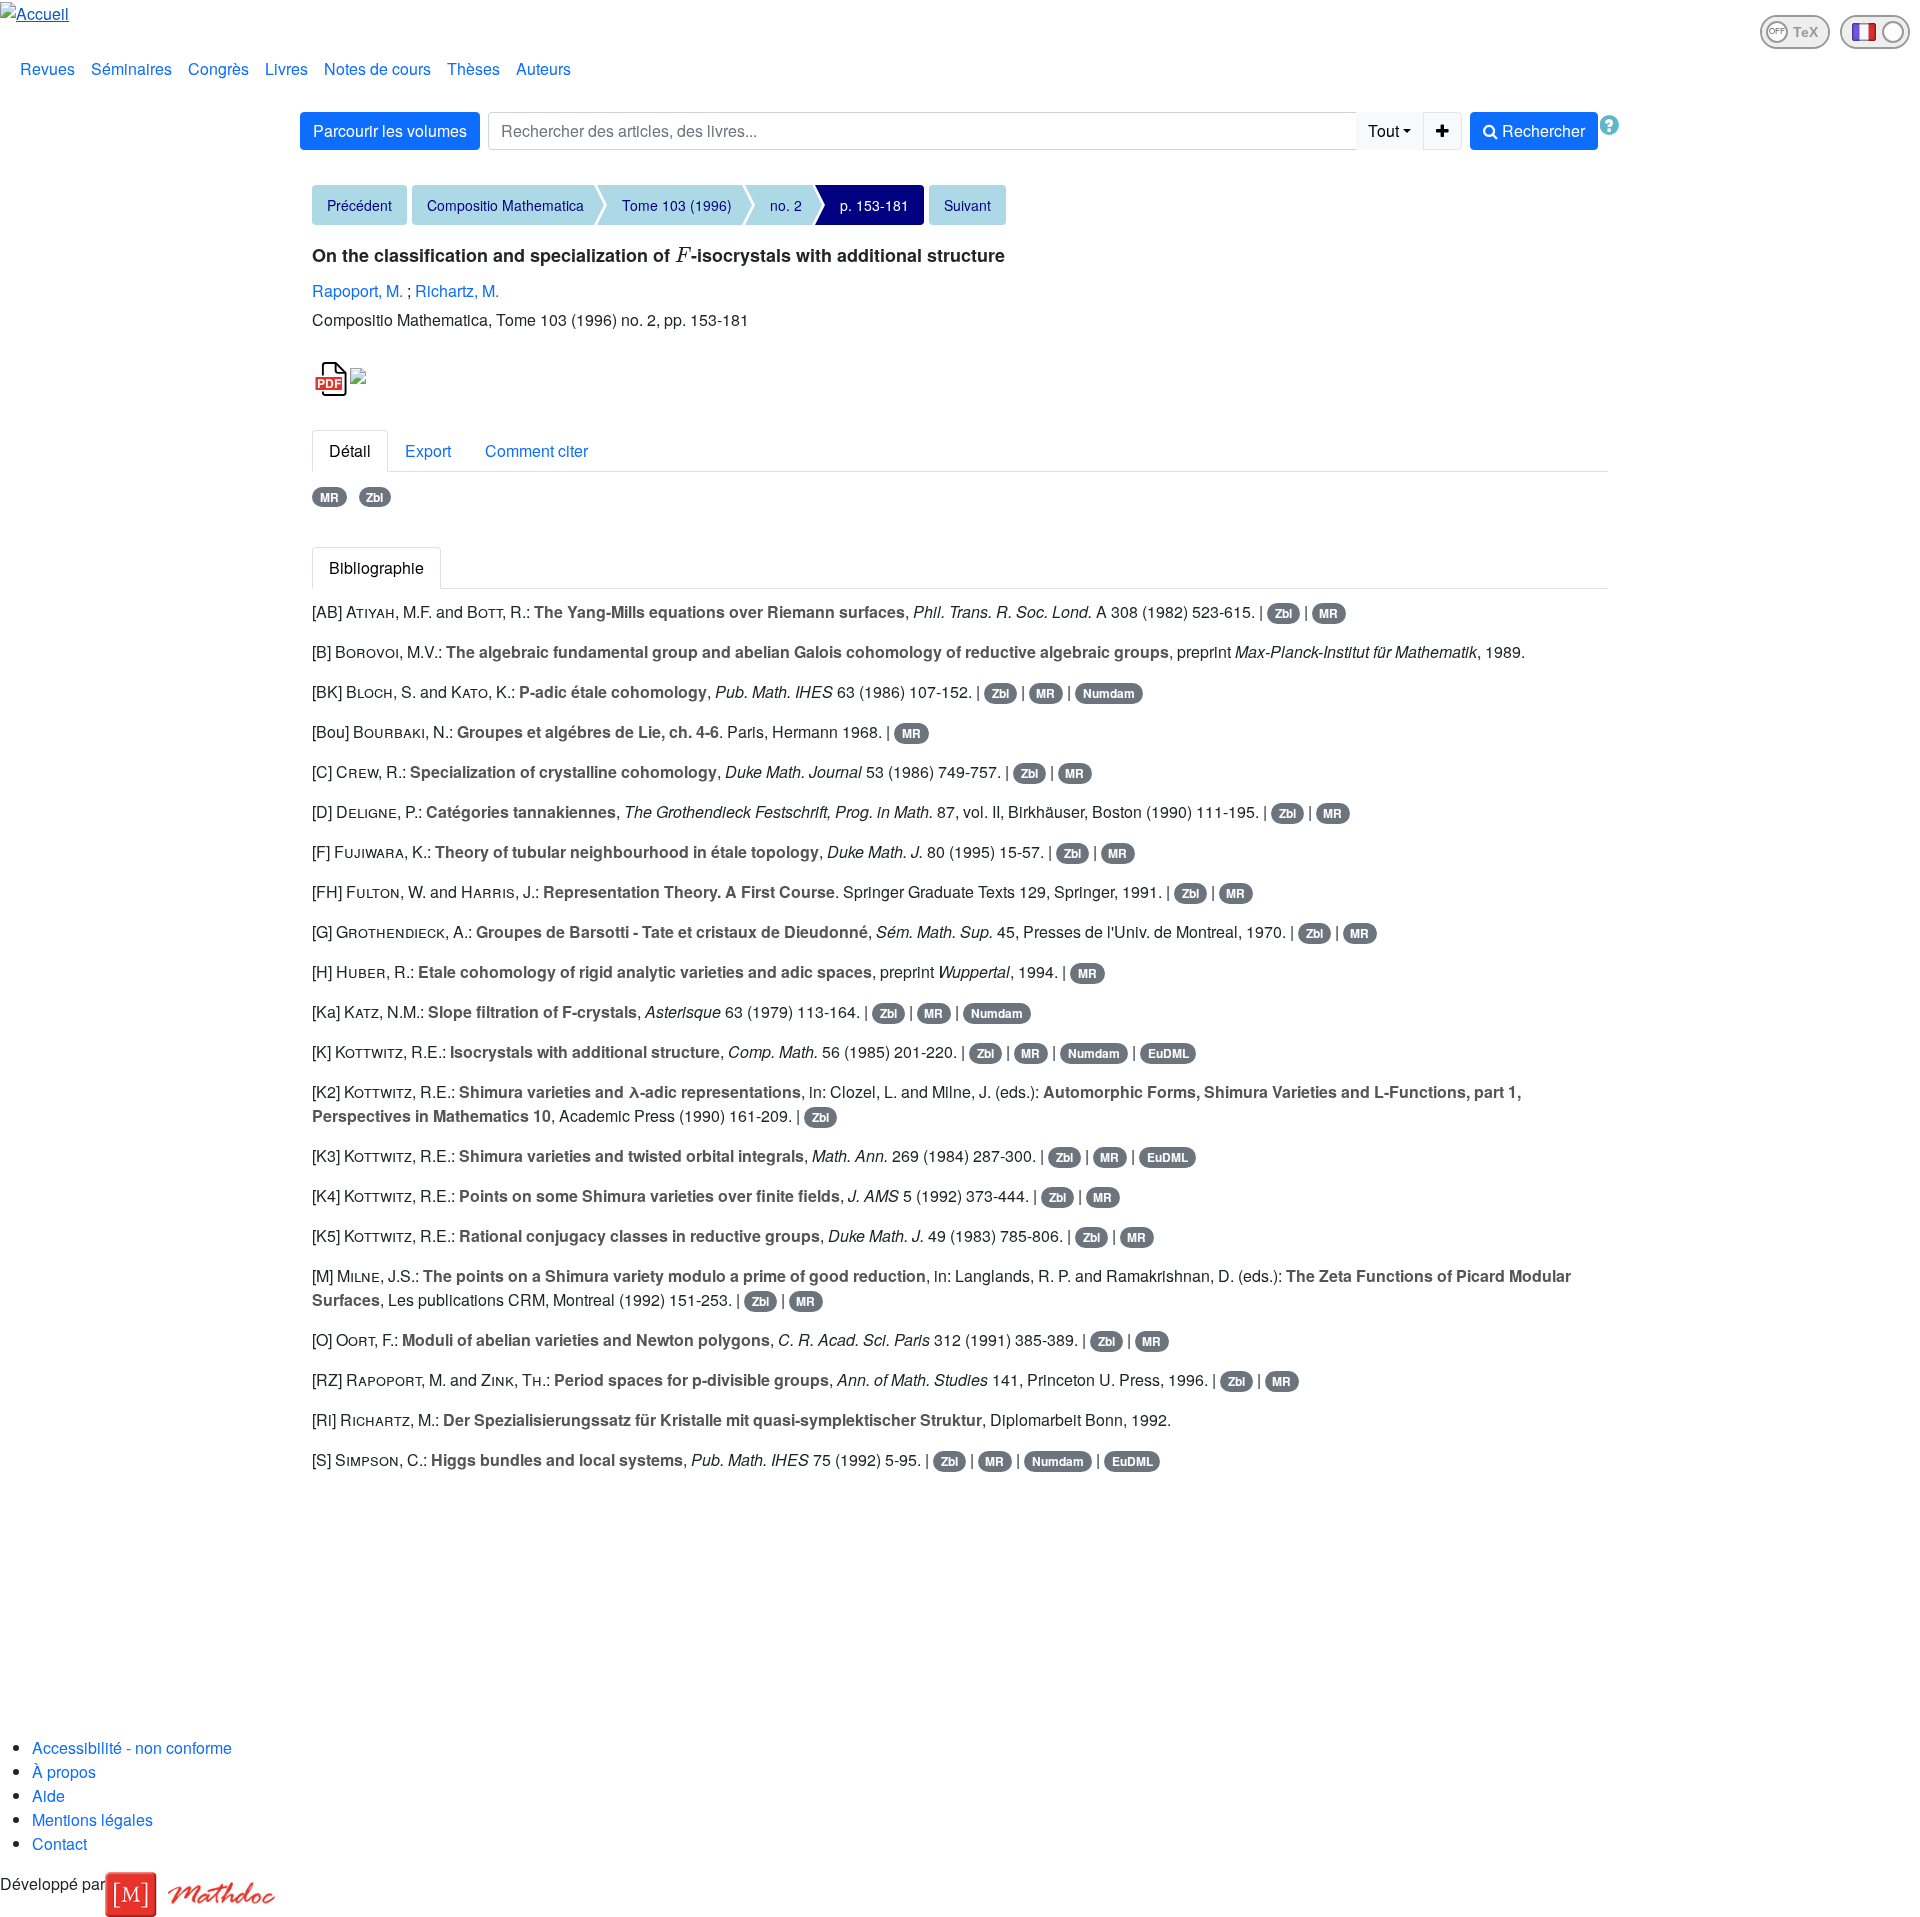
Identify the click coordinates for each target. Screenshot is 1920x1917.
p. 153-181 (874, 205)
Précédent (359, 205)
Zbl (374, 497)
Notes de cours (377, 68)
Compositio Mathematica (505, 205)
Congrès (218, 68)
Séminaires (131, 68)
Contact (59, 1843)
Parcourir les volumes (390, 130)
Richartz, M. (457, 290)
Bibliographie (376, 567)
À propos (64, 1771)
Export (428, 450)
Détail (350, 450)
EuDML (1168, 1053)
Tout (1383, 130)
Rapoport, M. (357, 290)
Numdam (1109, 693)
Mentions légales (92, 1819)
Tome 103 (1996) (677, 205)
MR (329, 497)
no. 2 (786, 205)
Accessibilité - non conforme (132, 1747)
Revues (47, 68)
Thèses (473, 68)
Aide (48, 1795)
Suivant (967, 205)
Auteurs (543, 68)
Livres (286, 68)
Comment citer (536, 450)
